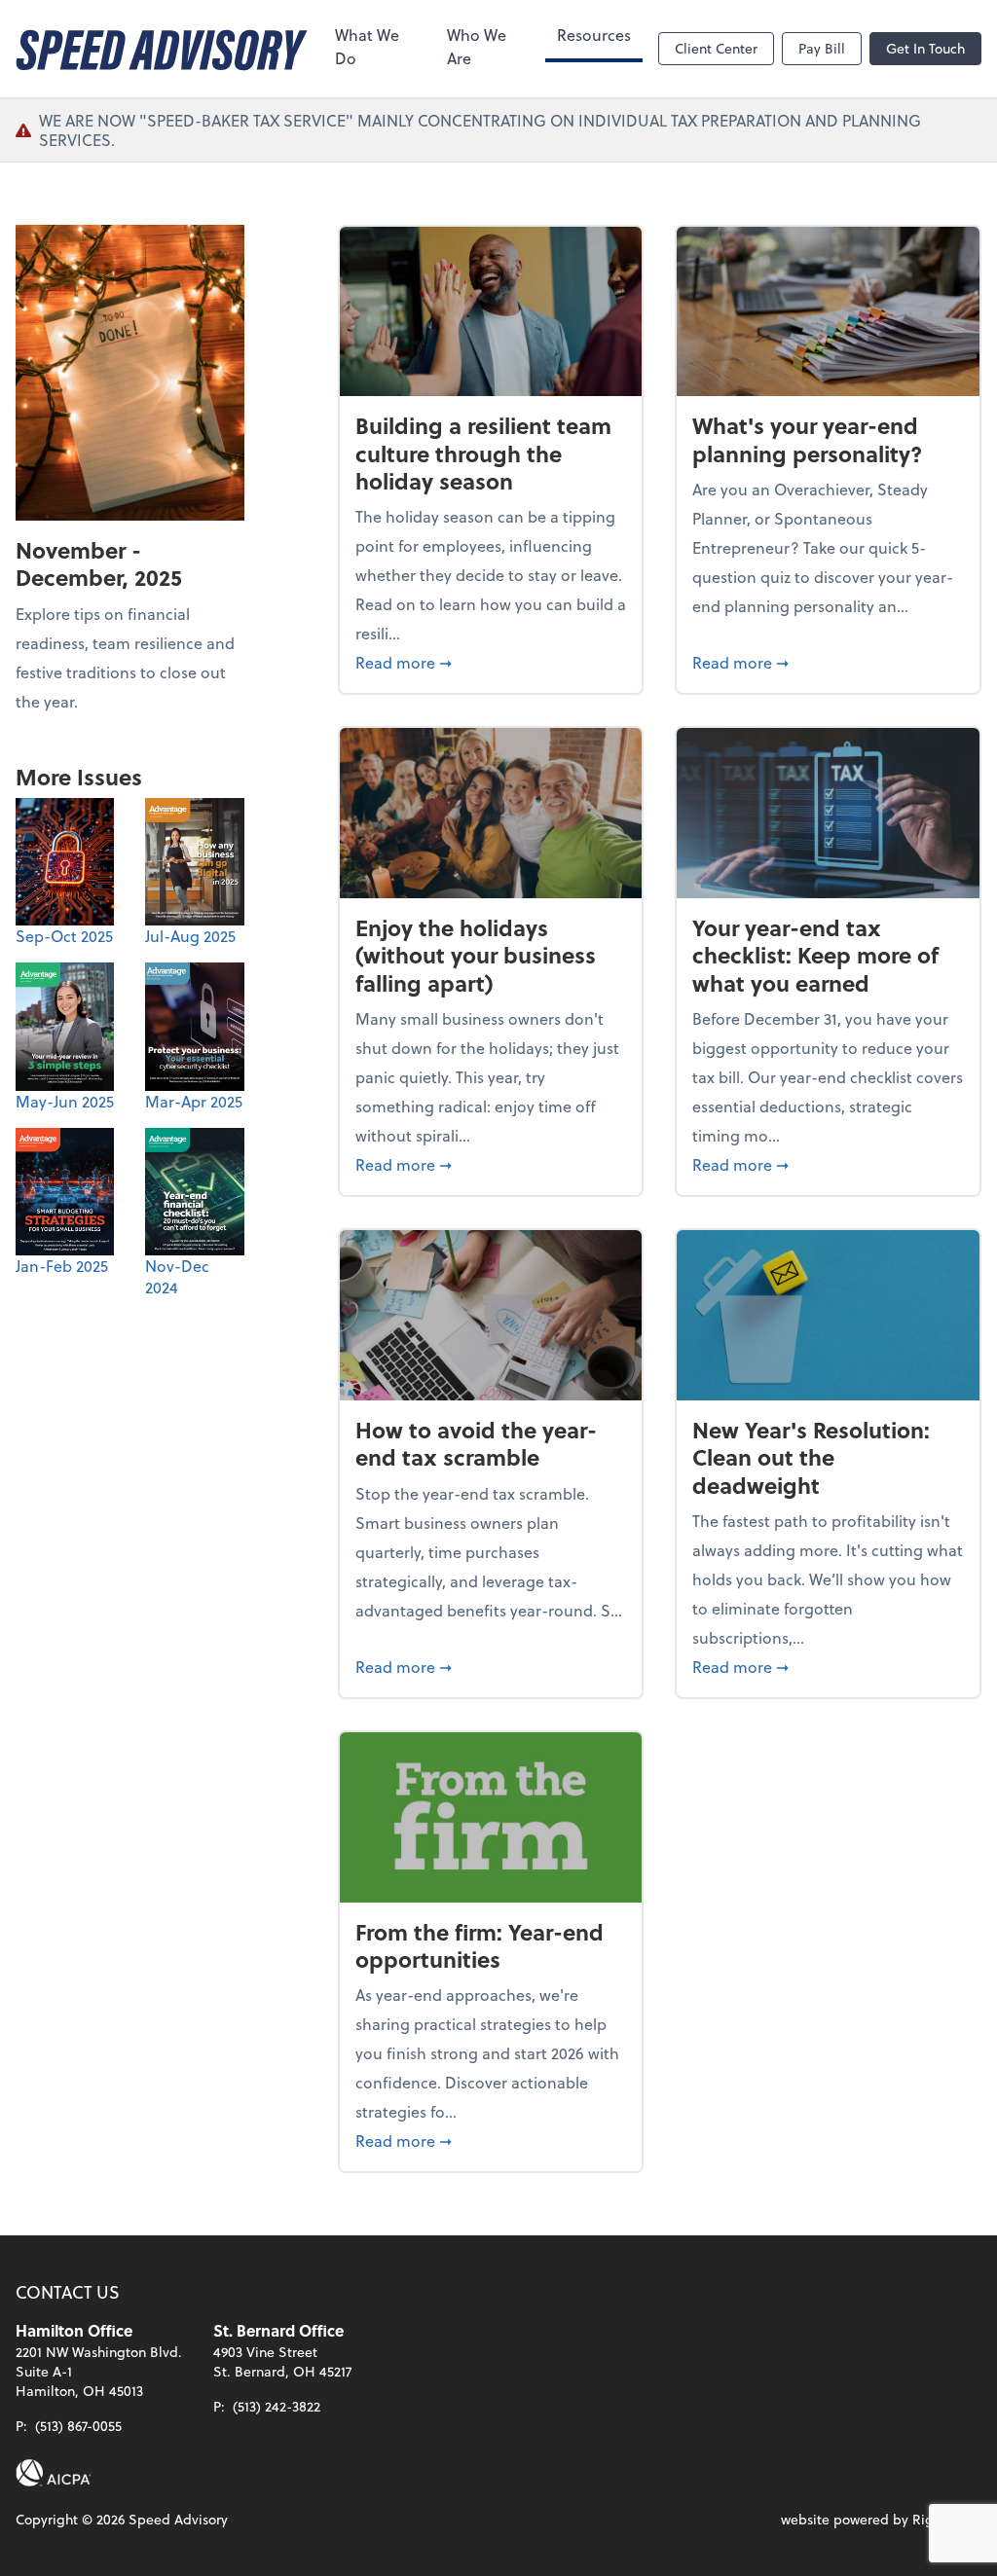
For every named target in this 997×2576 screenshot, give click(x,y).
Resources (594, 35)
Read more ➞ (491, 662)
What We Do (367, 46)
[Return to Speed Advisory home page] (162, 49)
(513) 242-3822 (277, 2406)
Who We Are (477, 46)
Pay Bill (822, 48)
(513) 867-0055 (78, 2426)
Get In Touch (925, 48)
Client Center (716, 48)
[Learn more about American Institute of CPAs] (54, 2473)
